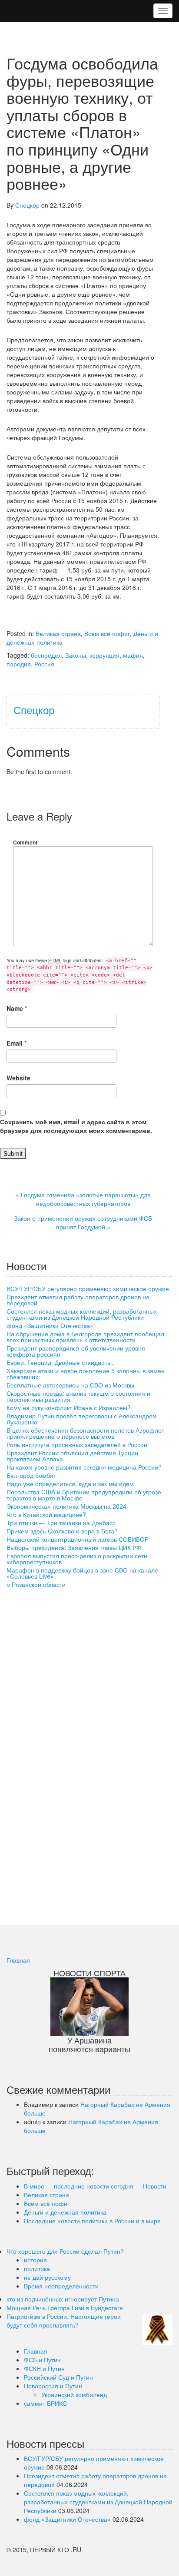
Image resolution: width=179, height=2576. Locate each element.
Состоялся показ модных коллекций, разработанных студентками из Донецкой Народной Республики (82, 1314)
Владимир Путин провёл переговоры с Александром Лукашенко (82, 1419)
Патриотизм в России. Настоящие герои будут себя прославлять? (64, 2321)
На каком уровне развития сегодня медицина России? (84, 1467)
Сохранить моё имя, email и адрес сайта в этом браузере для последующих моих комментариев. (76, 1126)
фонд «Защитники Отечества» (50, 1325)
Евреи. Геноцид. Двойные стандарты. (60, 1362)
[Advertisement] (72, 1752)
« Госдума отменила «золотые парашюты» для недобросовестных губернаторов (83, 1199)
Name (15, 1008)
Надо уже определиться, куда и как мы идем (70, 1483)
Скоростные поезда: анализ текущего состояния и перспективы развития (78, 1396)
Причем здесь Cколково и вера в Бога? (62, 1531)
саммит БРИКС (45, 2403)
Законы (76, 655)
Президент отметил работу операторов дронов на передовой (78, 1300)
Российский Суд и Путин (58, 2377)
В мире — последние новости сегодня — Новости (95, 2186)
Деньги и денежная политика (65, 2212)
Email (15, 1043)
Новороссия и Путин (53, 2386)
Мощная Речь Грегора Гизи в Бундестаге (65, 2308)
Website (18, 1078)
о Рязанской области (36, 1584)
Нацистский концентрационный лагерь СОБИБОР (78, 1539)
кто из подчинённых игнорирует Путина (63, 2299)
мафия (133, 655)
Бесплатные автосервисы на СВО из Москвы (70, 1385)
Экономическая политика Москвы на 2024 (66, 1506)
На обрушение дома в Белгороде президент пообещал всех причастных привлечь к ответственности (85, 1337)
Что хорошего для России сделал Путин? (65, 2251)
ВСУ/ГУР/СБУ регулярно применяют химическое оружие (88, 1288)
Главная (18, 1960)
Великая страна (58, 633)
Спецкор (27, 205)
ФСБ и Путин (42, 2360)
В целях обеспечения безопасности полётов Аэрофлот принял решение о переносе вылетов (85, 1433)
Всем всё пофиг (107, 633)
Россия (44, 664)
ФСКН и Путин (44, 2368)
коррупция (104, 655)
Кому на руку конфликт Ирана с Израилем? (69, 1407)
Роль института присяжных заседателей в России (77, 1444)
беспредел (46, 655)
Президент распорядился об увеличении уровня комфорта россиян (76, 1351)
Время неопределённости (61, 2286)
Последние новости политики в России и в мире (92, 2221)
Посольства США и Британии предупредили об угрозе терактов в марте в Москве (84, 1495)
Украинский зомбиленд (74, 2394)
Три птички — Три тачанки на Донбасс (61, 1523)
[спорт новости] (89, 2005)
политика (37, 2268)
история (35, 2260)
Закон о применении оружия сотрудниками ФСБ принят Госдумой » (83, 1222)
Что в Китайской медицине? (46, 1514)
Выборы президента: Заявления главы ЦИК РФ (74, 1547)
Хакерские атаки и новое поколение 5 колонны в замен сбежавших (86, 1374)
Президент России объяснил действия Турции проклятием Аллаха (72, 1456)
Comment (25, 842)
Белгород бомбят (31, 1475)
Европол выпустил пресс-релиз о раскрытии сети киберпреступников (77, 1559)
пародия (19, 664)
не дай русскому (47, 2277)
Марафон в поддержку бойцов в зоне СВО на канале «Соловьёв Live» (82, 1573)
